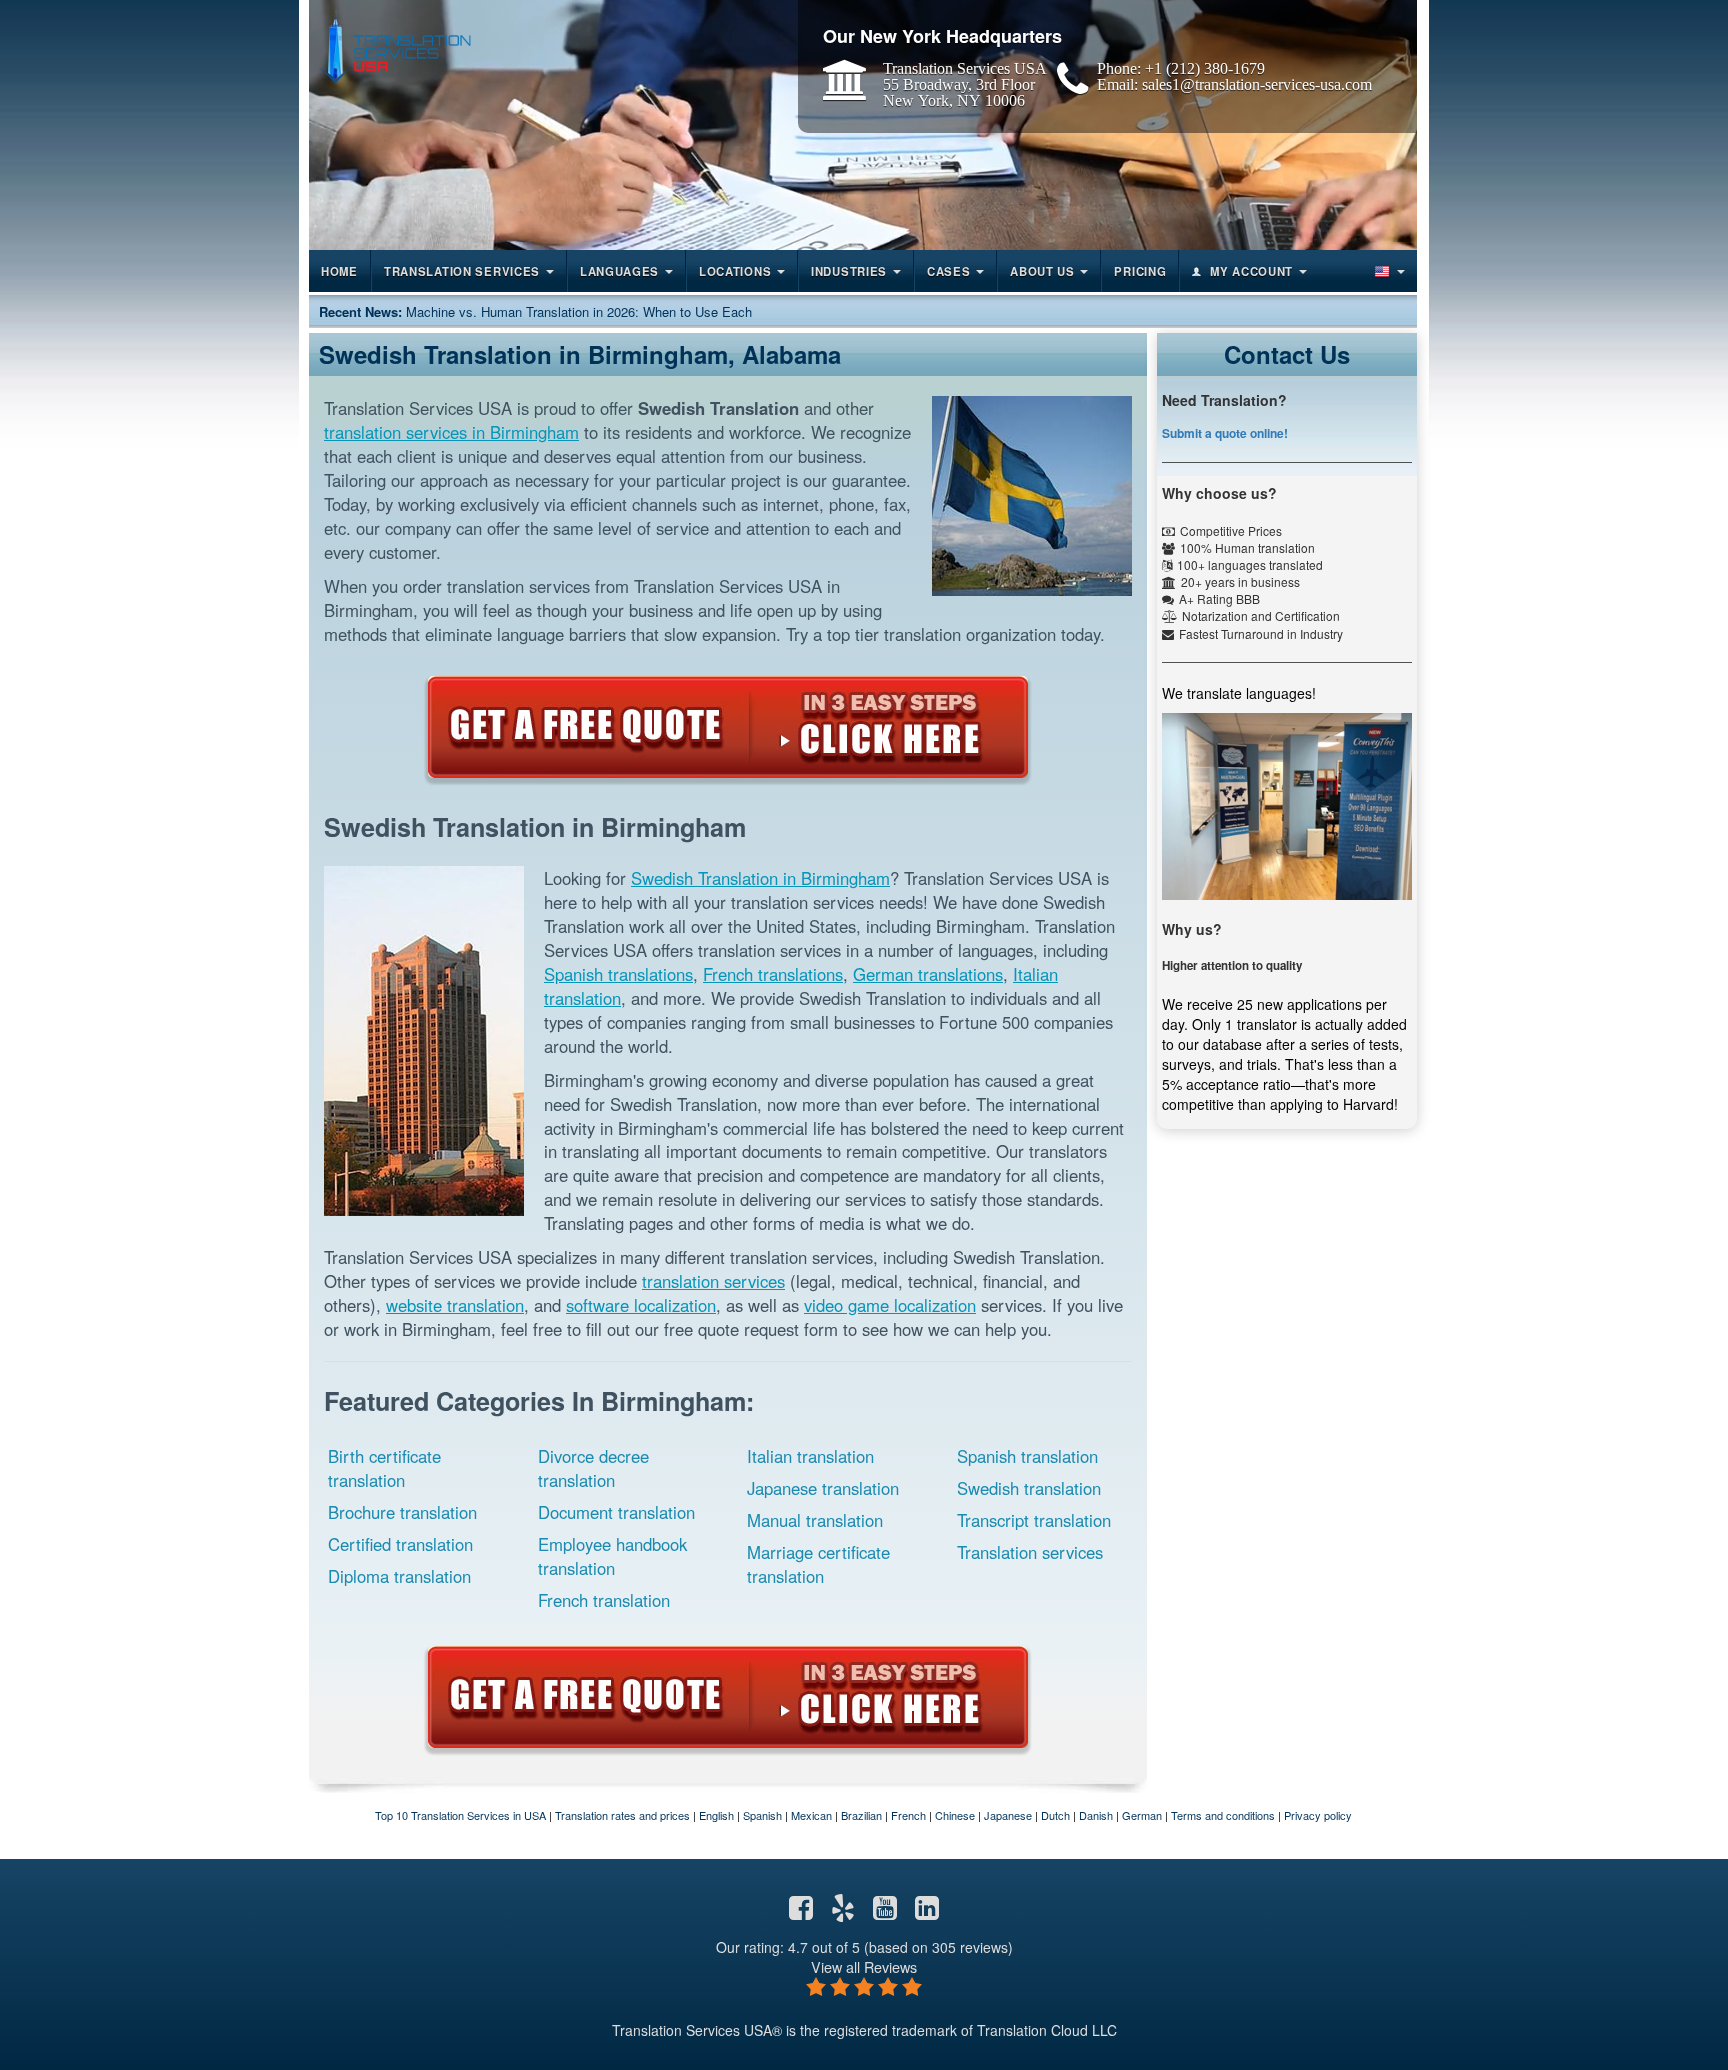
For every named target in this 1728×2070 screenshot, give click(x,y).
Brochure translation (402, 1512)
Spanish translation (1027, 1456)
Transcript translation (1034, 1520)
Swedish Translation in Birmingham (760, 878)
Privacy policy (1318, 1815)
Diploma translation (399, 1576)
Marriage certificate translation (818, 1564)
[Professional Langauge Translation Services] (395, 46)
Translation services (1030, 1552)
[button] (1388, 271)
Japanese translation (823, 1488)
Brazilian (861, 1815)
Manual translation (815, 1520)
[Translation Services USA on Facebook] (801, 1912)
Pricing (1140, 271)
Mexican (811, 1815)
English (716, 1815)
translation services (713, 1281)
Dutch (1055, 1815)
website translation (455, 1305)
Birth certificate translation (384, 1468)
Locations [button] (735, 271)
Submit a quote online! (1225, 433)
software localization (641, 1305)
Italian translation (810, 1456)
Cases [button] (949, 271)
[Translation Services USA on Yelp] (843, 1912)
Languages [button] (619, 271)
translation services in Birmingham (451, 432)
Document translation (616, 1512)
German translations (928, 974)
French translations (773, 974)
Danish (1096, 1815)
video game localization (890, 1305)
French (908, 1815)
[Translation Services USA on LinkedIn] (927, 1912)
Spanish (762, 1815)
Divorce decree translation (593, 1468)
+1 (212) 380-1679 (1205, 68)
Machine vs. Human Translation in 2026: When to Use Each (579, 311)
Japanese (1008, 1815)
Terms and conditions (1223, 1815)
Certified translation (400, 1544)
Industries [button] (849, 271)
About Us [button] (1042, 271)
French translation (604, 1600)
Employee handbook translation (612, 1556)
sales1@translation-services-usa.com (1257, 84)
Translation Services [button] (462, 271)
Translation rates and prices (622, 1815)
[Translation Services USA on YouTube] (885, 1912)
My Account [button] (1251, 271)
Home (339, 271)
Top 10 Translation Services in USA (460, 1815)
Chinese (955, 1815)
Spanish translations (618, 974)
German (1142, 1815)
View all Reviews (864, 1966)
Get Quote (728, 727)
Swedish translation (1029, 1488)
